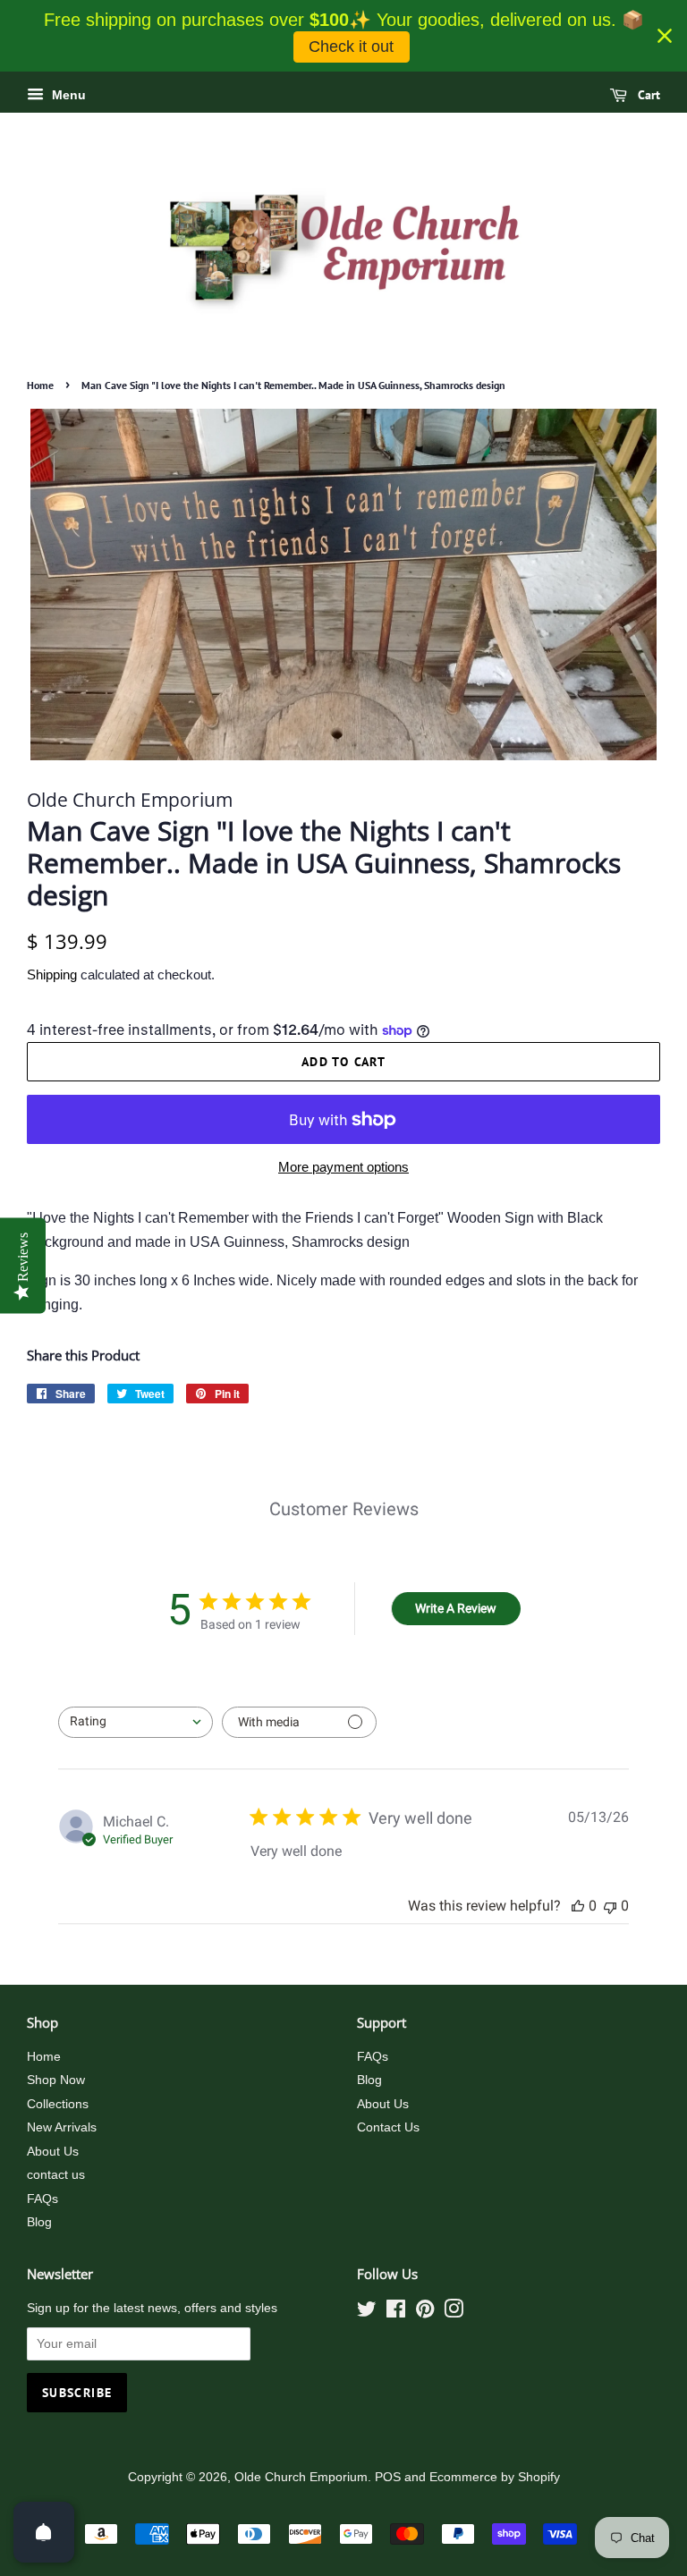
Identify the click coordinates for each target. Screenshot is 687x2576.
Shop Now (56, 2080)
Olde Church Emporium (301, 2477)
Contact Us (388, 2127)
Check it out (351, 47)
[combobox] (136, 1722)
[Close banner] (665, 36)
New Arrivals (62, 2127)
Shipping (52, 974)
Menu (67, 95)
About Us (53, 2152)
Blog (39, 2222)
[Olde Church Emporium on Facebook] (396, 2313)
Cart (647, 95)
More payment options (343, 1167)
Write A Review (456, 1608)
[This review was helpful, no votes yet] (578, 1906)
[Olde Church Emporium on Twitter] (367, 2313)
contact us (56, 2175)
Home (40, 385)
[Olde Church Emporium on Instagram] (454, 2313)
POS (388, 2477)
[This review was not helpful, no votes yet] (610, 1906)
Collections (58, 2104)
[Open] (44, 2532)
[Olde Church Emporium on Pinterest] (425, 2313)
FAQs (42, 2199)
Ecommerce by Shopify (495, 2477)
